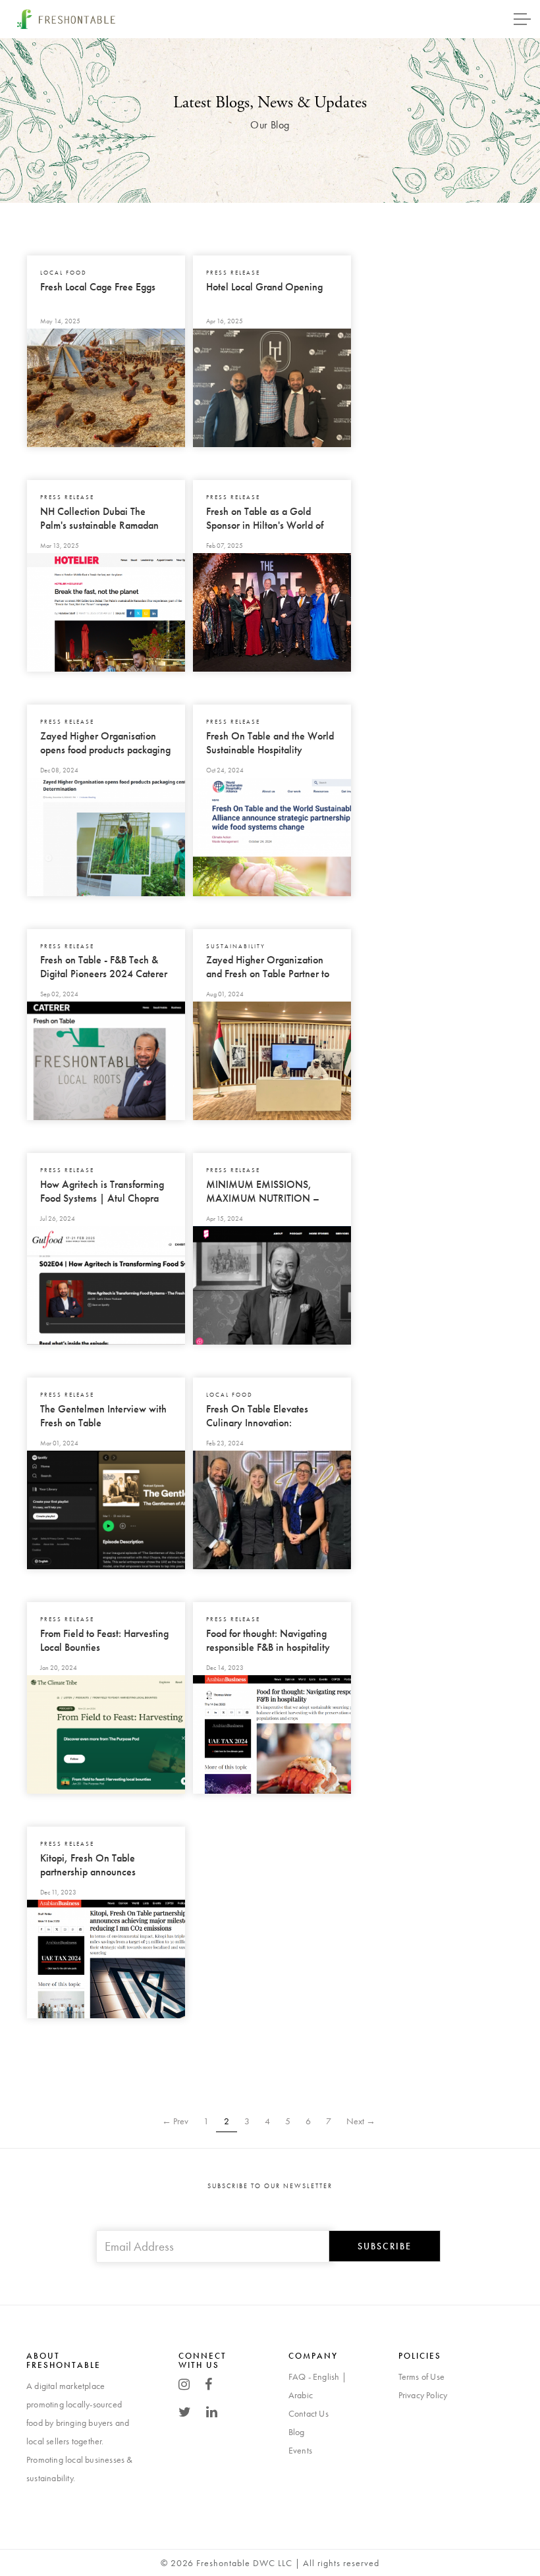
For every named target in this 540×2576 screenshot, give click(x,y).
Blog (297, 2432)
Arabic (301, 2395)
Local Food (65, 273)
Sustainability (237, 946)
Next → (361, 2121)
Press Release (234, 273)
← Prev (175, 2121)
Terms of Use (421, 2376)
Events (300, 2450)
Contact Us (309, 2413)
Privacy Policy (423, 2395)
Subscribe (385, 2246)
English (326, 2376)
